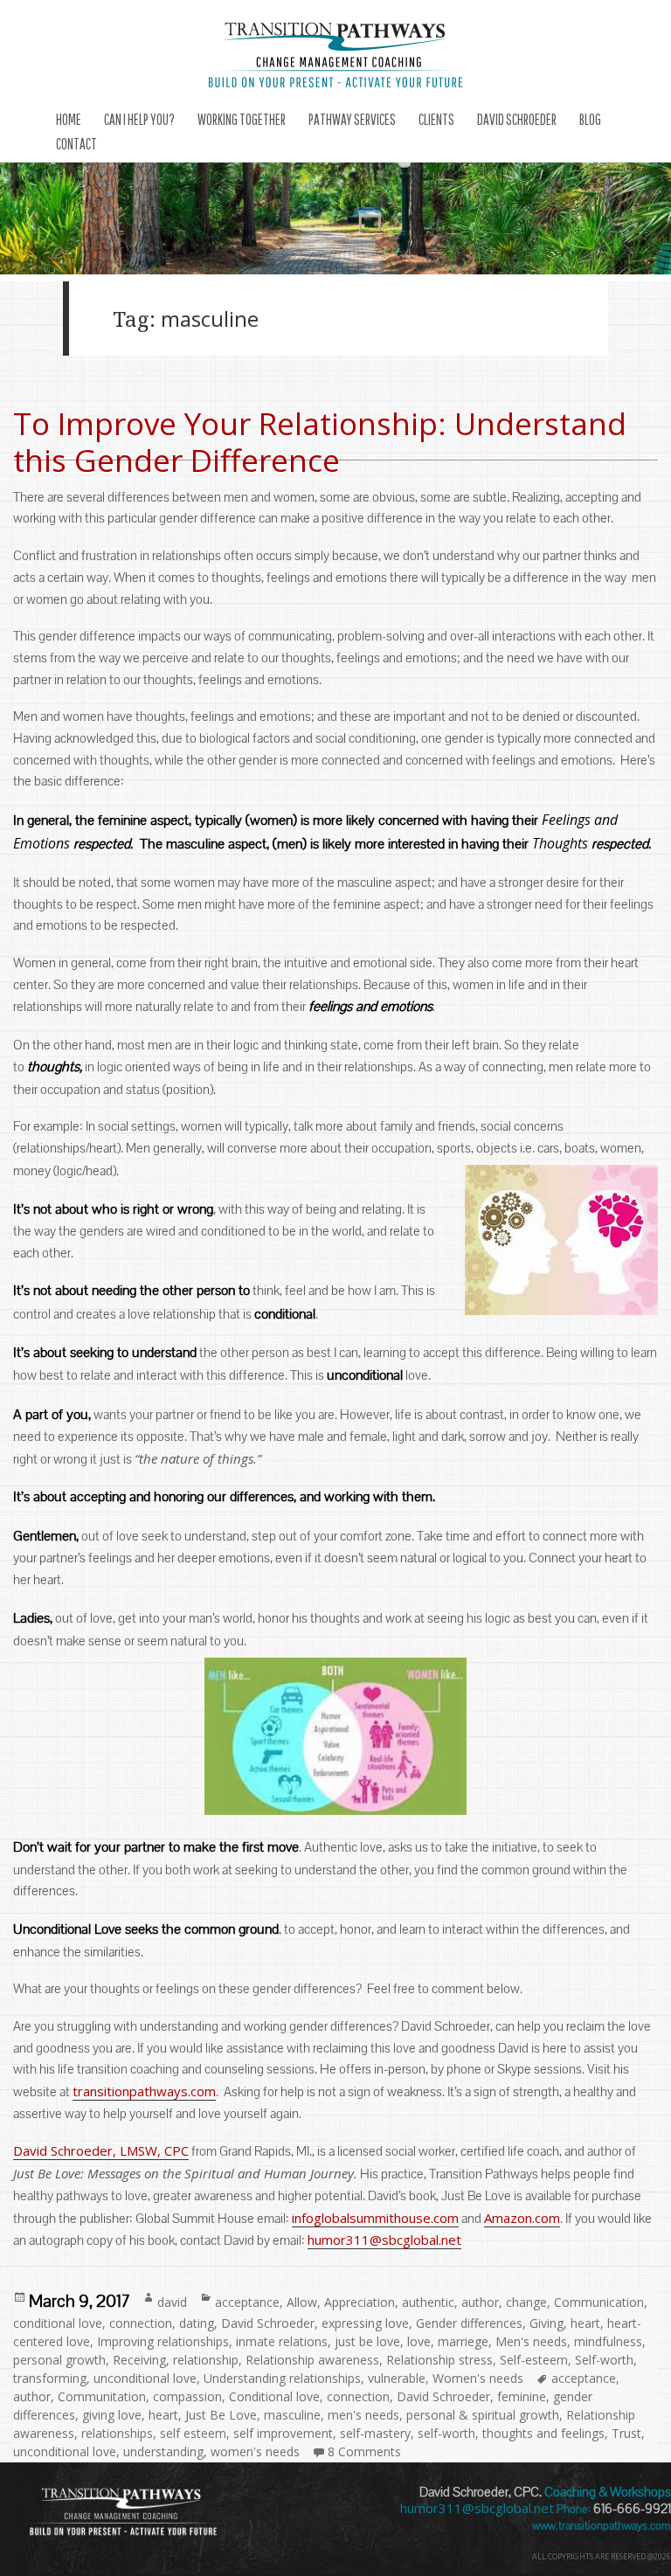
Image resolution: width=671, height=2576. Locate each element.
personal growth (59, 2360)
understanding (163, 2451)
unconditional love (145, 2378)
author (480, 2302)
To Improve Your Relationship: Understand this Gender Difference (320, 442)
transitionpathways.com (144, 2091)
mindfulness (608, 2341)
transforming (50, 2378)
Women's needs (478, 2378)
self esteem (193, 2433)
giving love (112, 2415)
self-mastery (375, 2433)
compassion (187, 2396)
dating (197, 2323)
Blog (590, 119)
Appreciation (360, 2302)
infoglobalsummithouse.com (375, 2218)
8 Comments (364, 2451)
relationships (117, 2433)
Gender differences (469, 2323)
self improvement (283, 2433)
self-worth (446, 2433)
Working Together (242, 119)
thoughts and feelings (543, 2433)
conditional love (58, 2323)
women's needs (255, 2451)
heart (585, 2323)
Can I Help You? (139, 119)
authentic (428, 2302)
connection (141, 2323)
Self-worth (604, 2360)
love (419, 2341)
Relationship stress (439, 2360)
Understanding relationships (282, 2378)
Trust (626, 2433)
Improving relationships (163, 2341)
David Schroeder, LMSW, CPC (101, 2150)
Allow (302, 2302)
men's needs (363, 2415)
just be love (367, 2341)
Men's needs (531, 2341)
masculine (292, 2415)
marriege (463, 2341)
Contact (76, 144)
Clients (436, 119)
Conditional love (274, 2396)
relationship (206, 2360)
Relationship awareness (312, 2360)
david (172, 2302)
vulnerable (397, 2378)
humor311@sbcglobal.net (384, 2240)
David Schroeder (268, 2323)
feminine (522, 2396)
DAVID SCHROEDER (517, 119)
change (526, 2302)
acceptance (247, 2302)
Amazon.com (522, 2218)
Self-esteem (534, 2360)
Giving (546, 2323)
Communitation (102, 2396)
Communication (599, 2302)
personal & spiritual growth (483, 2415)
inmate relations (282, 2341)
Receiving (139, 2360)
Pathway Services (352, 119)
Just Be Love (221, 2415)
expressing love (365, 2323)
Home (69, 119)
